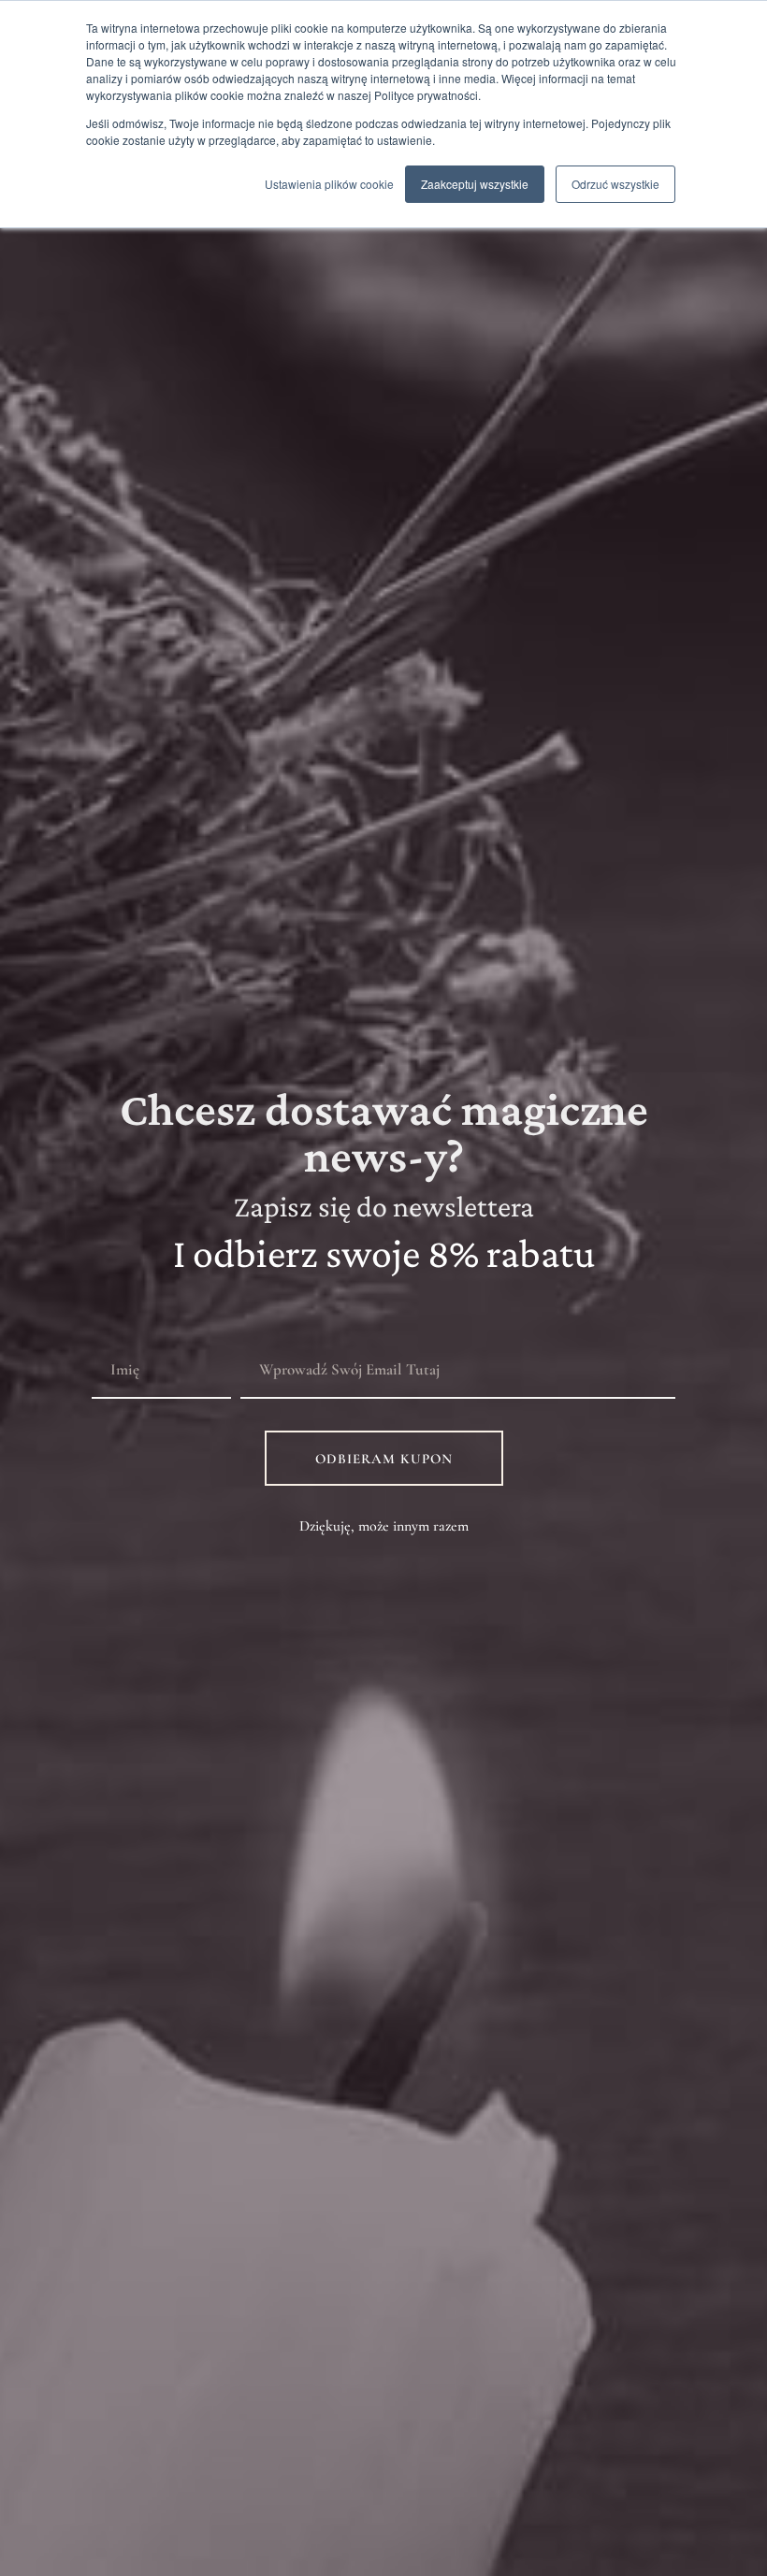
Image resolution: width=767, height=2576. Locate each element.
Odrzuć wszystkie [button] (615, 184)
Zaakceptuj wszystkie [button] (475, 184)
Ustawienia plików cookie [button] (329, 184)
